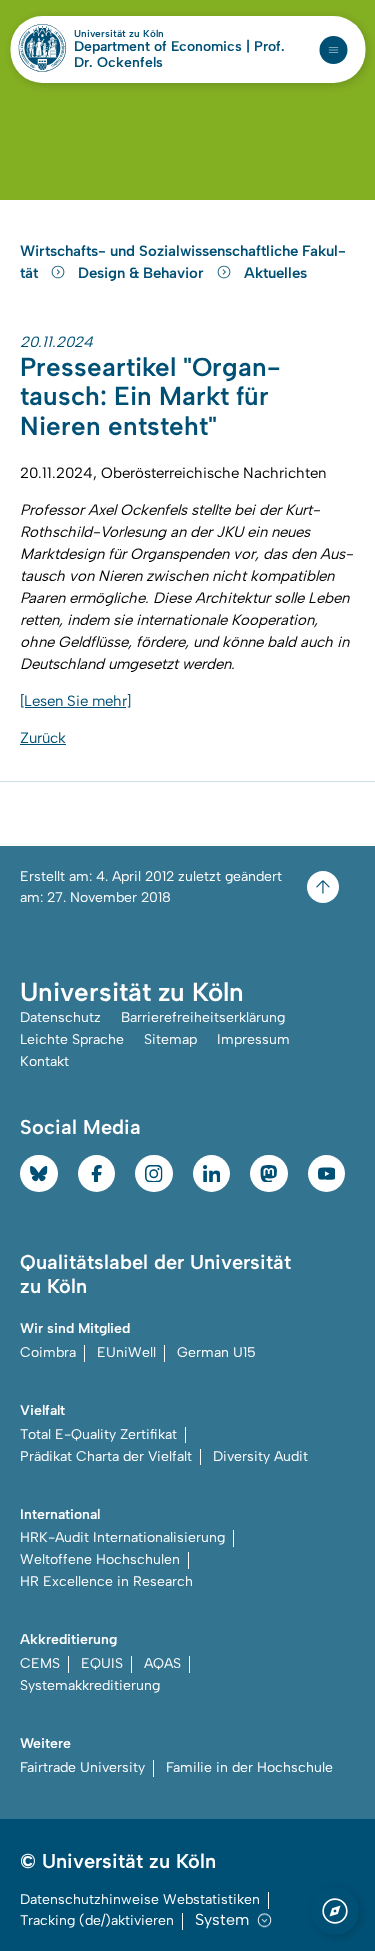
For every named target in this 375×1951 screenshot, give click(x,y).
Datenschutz (60, 1017)
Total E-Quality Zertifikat (98, 1434)
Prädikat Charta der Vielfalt (106, 1456)
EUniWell (126, 1352)
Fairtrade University (82, 1767)
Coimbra (48, 1352)
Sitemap (170, 1039)
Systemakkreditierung (90, 1685)
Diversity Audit (260, 1456)
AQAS (162, 1663)
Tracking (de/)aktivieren (97, 1920)
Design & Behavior (143, 273)
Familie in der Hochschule (249, 1767)
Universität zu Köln (153, 34)
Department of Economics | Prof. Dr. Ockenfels (179, 55)
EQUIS (102, 1663)
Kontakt (44, 1061)
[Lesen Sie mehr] (75, 701)
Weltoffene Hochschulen (100, 1559)
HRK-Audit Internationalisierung (122, 1537)
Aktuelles (275, 273)
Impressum (253, 1039)
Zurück (43, 738)
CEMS (40, 1663)
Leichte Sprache (72, 1039)
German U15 (216, 1352)
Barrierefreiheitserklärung (203, 1017)
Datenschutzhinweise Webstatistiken (140, 1899)
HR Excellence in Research (106, 1581)
